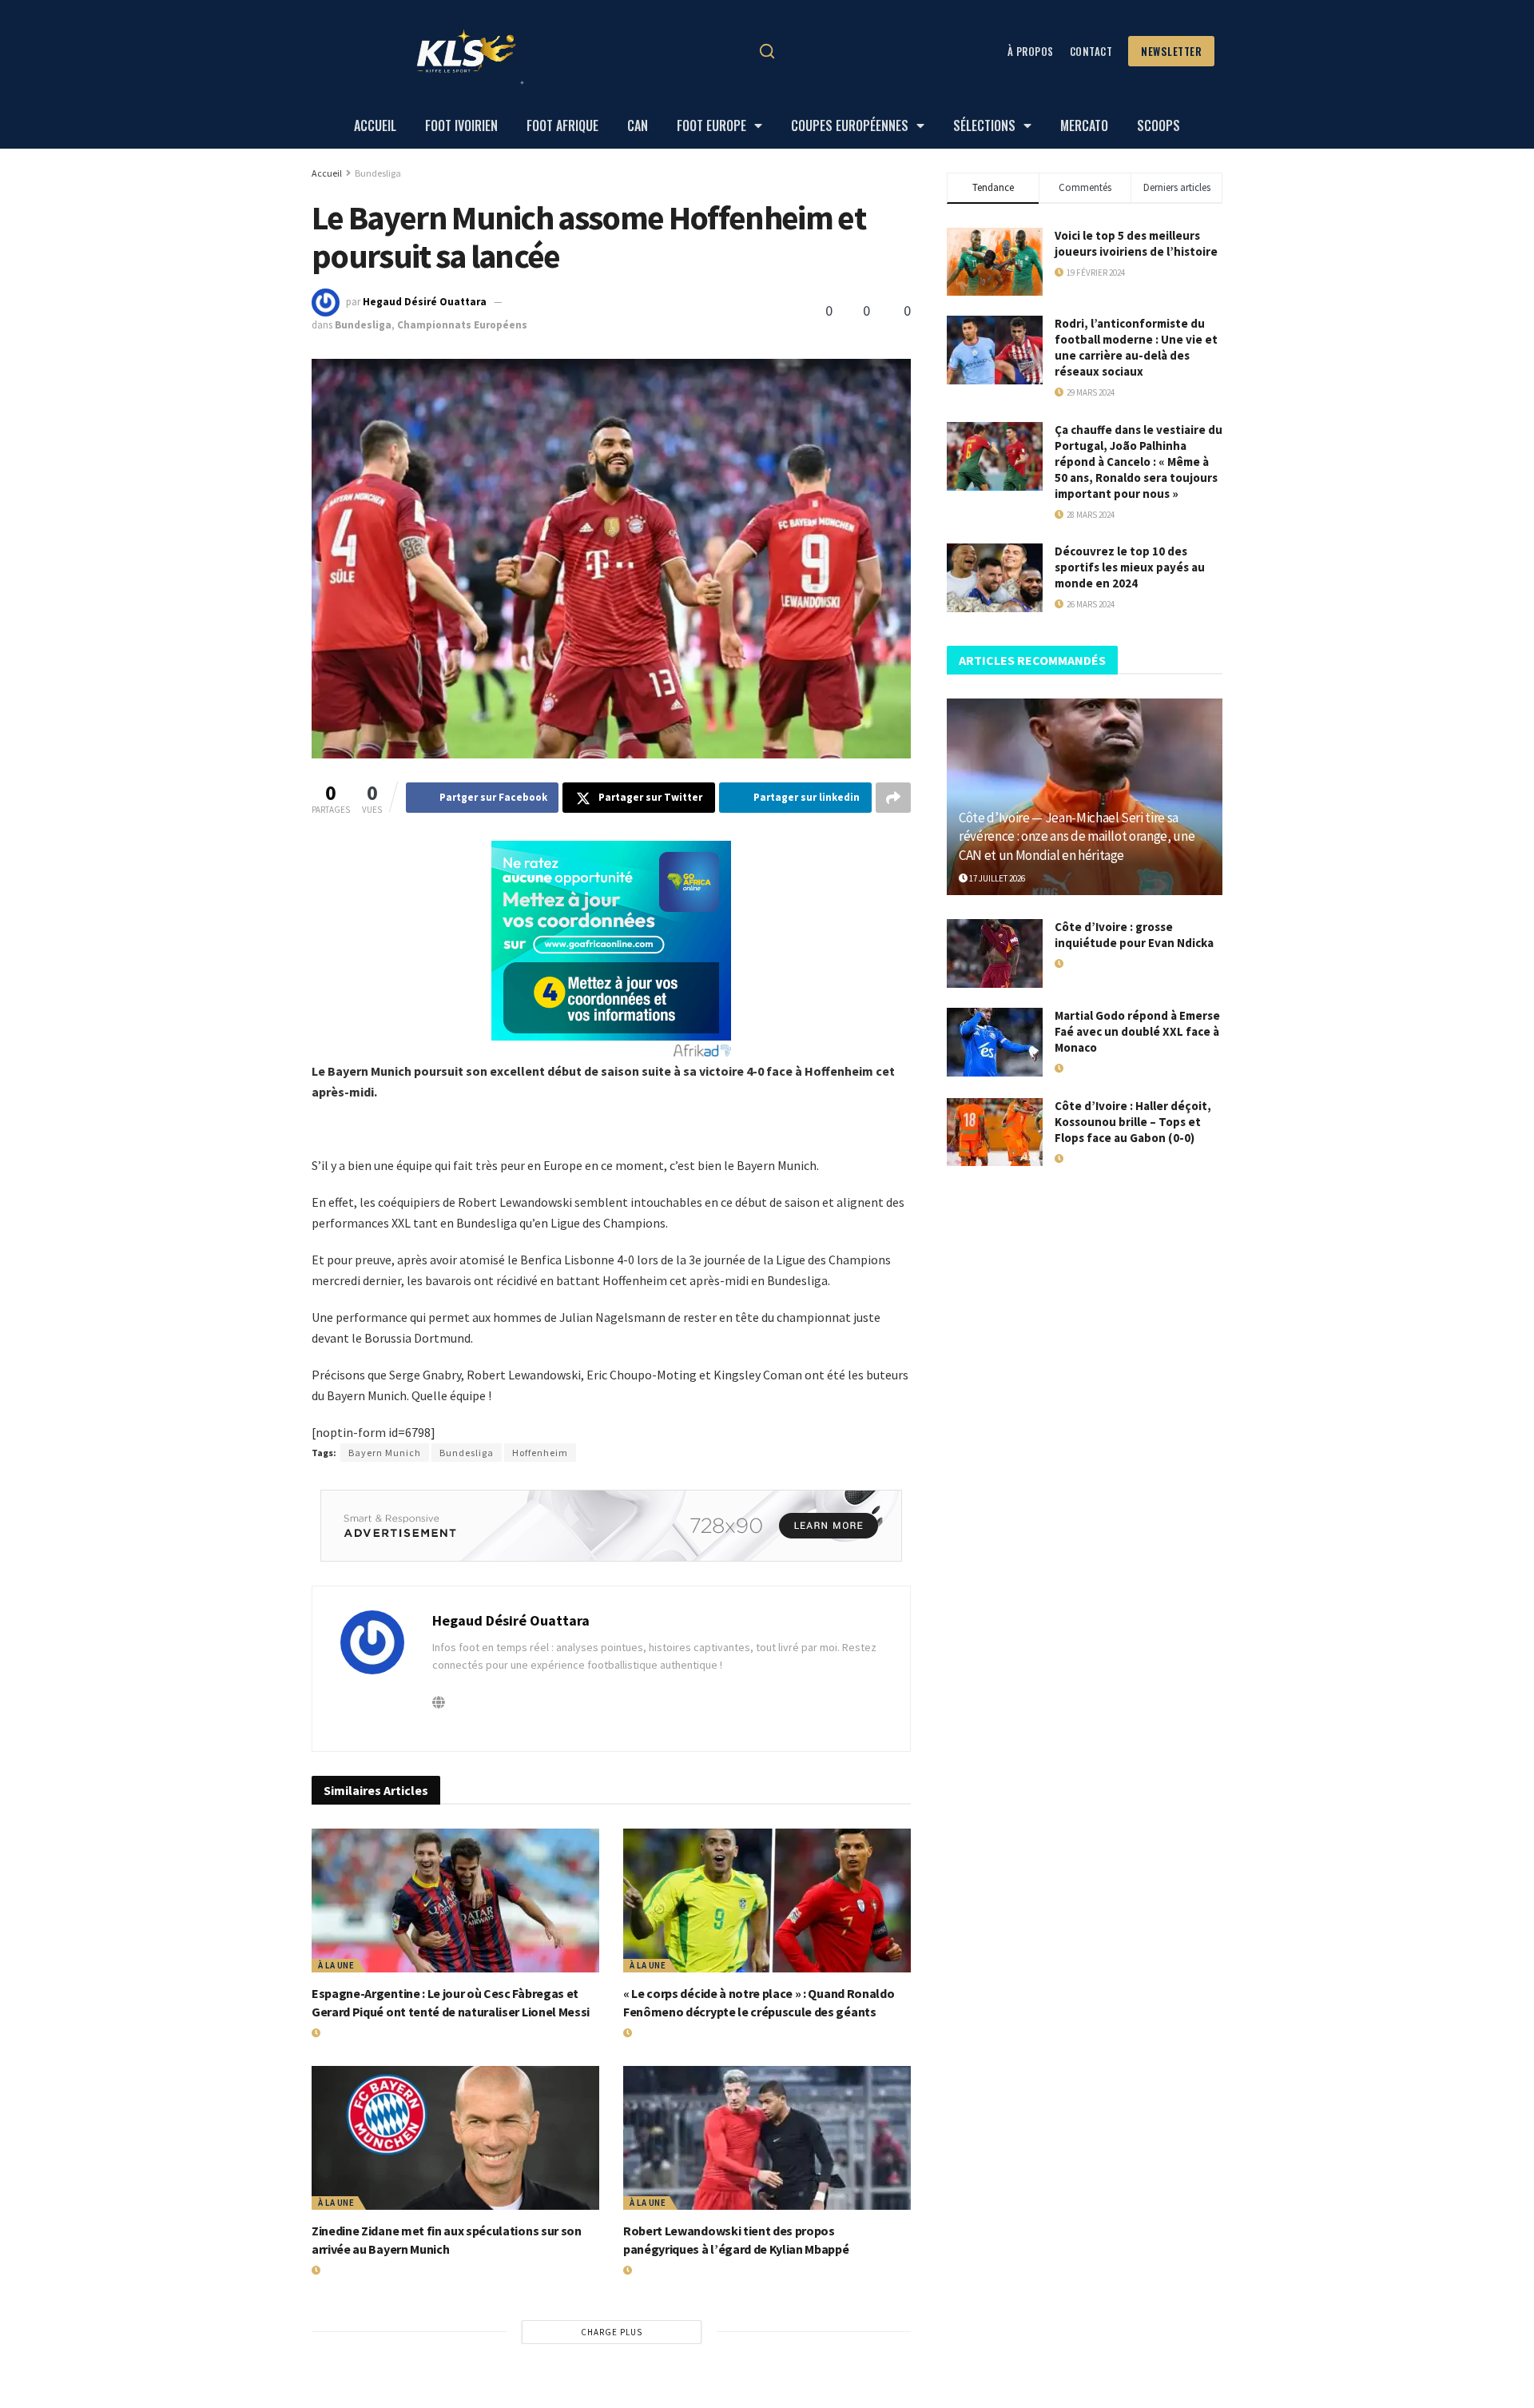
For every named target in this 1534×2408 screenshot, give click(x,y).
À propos (1031, 51)
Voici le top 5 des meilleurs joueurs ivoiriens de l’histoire (1136, 243)
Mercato (1084, 125)
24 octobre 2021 (546, 302)
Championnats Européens (462, 325)
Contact (1091, 51)
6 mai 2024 (651, 2271)
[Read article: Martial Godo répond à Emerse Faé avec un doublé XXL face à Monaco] (995, 1042)
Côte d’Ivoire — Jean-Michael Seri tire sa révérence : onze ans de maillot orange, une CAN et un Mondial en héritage (1077, 837)
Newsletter (1171, 51)
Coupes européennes (850, 125)
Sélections (984, 125)
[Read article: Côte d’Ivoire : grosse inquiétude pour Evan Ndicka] (995, 953)
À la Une (336, 1965)
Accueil (375, 125)
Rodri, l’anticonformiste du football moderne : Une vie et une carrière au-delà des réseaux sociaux (1136, 347)
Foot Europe (711, 125)
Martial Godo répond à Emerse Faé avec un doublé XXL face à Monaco (1137, 1031)
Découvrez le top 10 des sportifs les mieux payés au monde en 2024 (1130, 567)
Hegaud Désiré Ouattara (425, 302)
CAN (638, 125)
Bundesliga (378, 173)
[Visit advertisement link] (611, 1526)
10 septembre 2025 (1100, 1159)
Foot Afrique (562, 125)
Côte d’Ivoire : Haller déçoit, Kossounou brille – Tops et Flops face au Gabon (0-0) (1133, 1122)
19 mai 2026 (342, 2271)
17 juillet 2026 (349, 2033)
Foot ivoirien (461, 125)
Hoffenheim (540, 1453)
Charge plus (612, 2332)
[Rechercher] (767, 51)
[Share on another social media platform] (893, 798)
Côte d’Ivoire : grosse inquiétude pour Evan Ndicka (1134, 935)
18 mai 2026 (1085, 964)
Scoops (1158, 125)
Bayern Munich (385, 1453)
